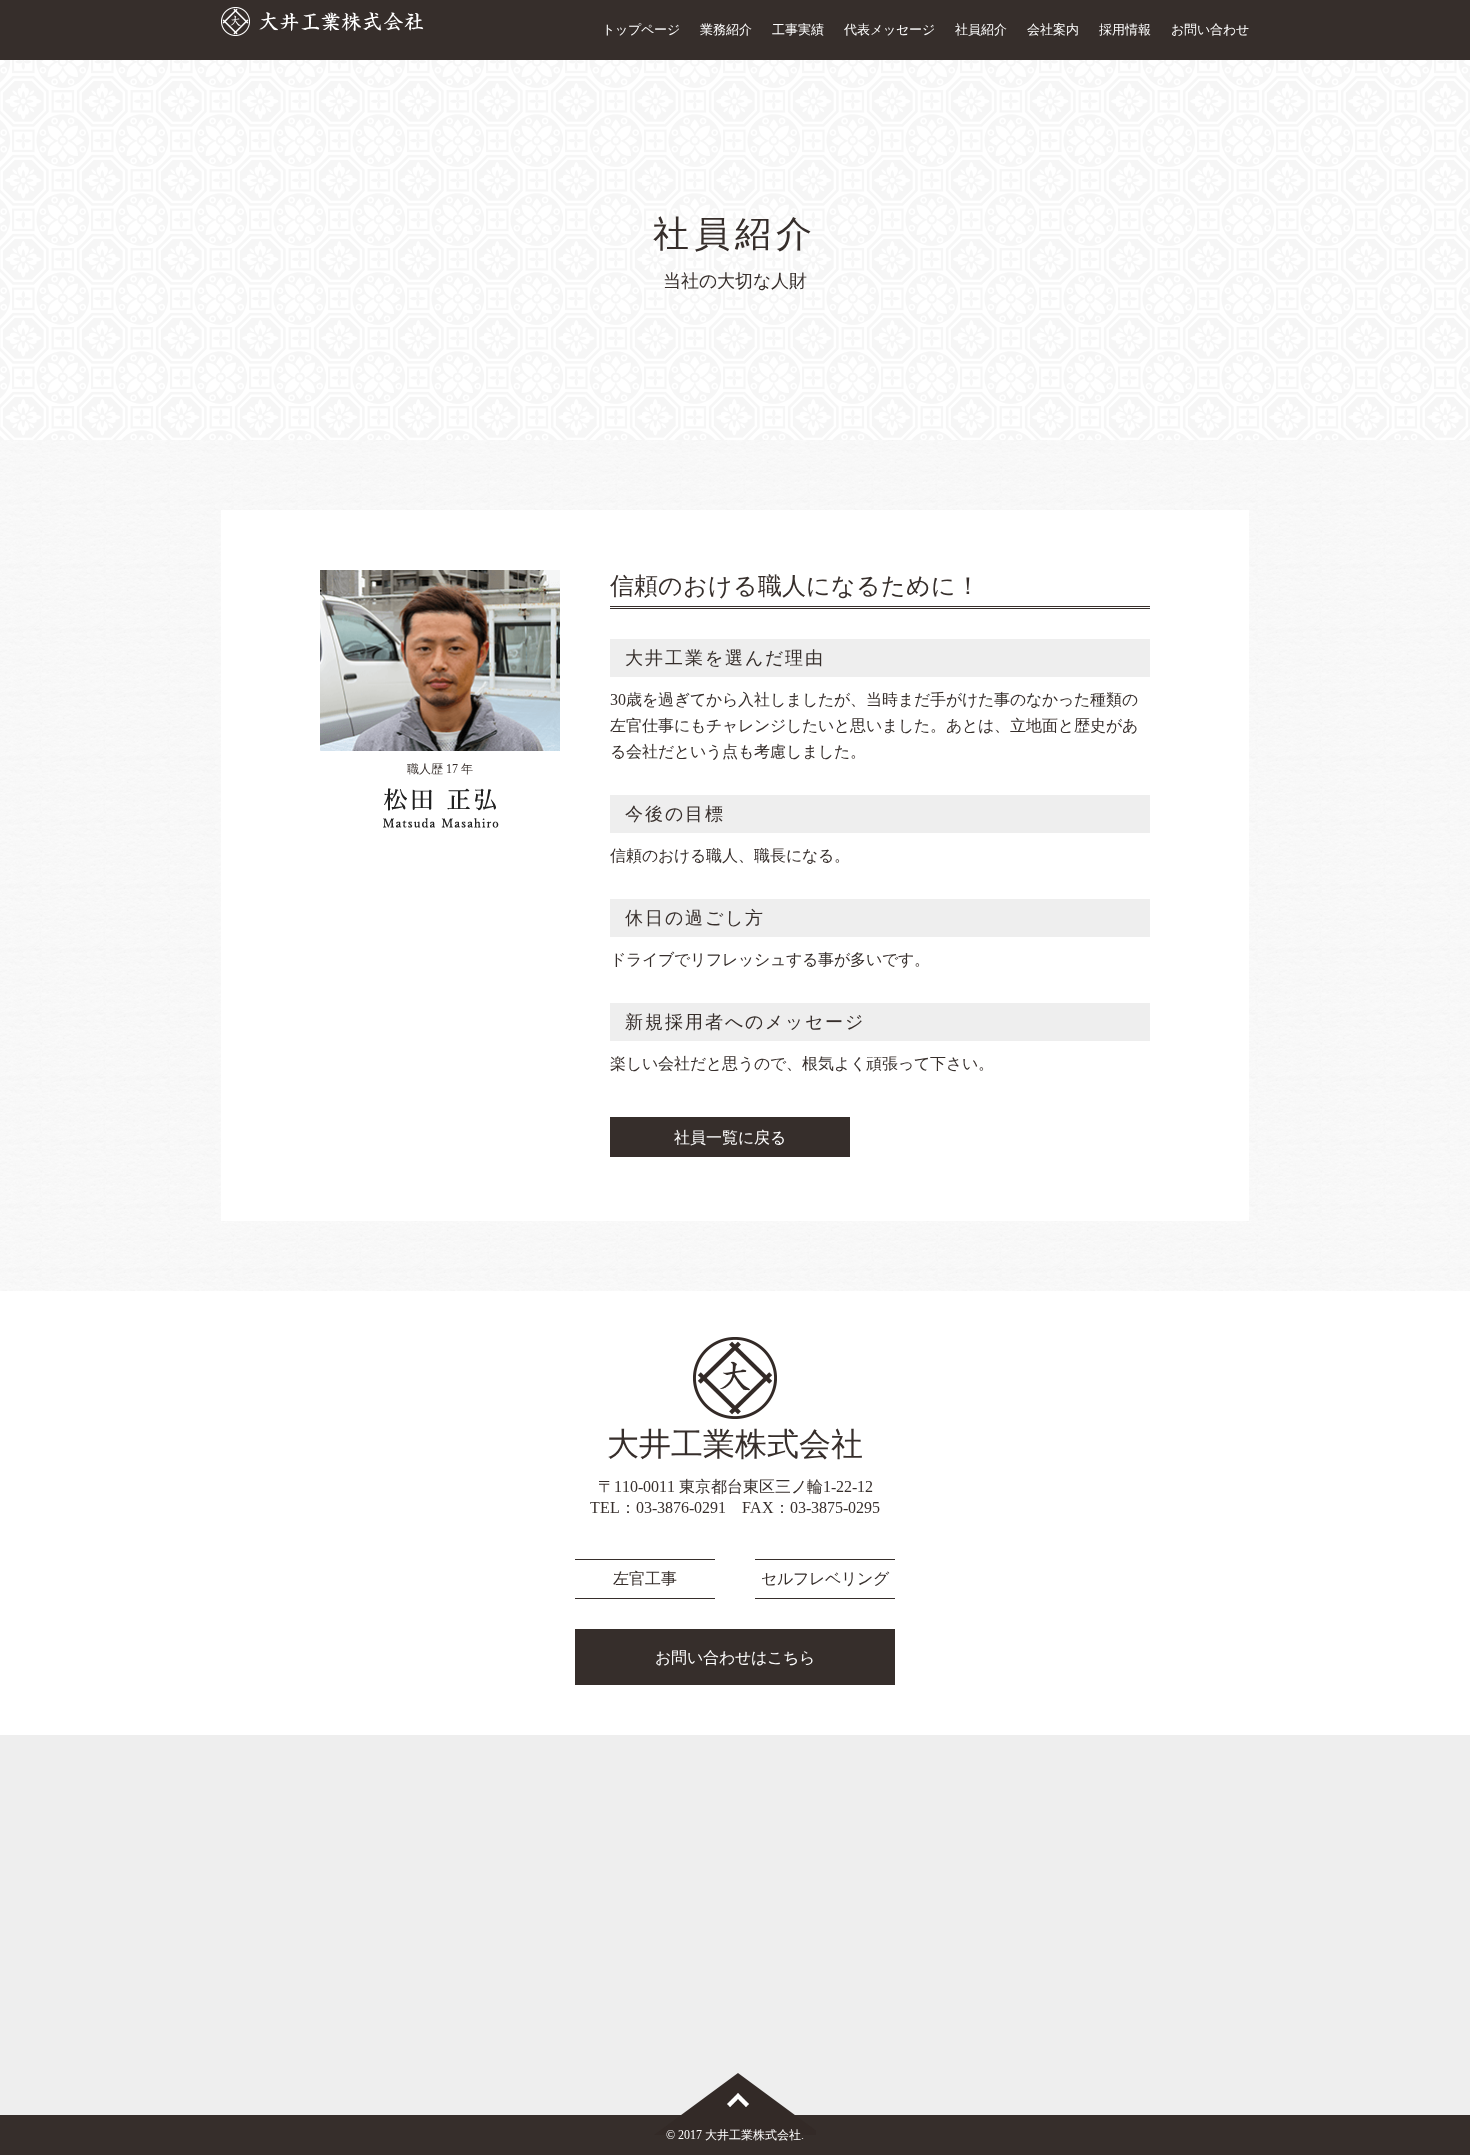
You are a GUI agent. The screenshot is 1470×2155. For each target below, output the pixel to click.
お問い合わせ (1210, 29)
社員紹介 (981, 29)
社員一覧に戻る (730, 1137)
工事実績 (798, 29)
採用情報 (1125, 29)
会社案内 (1053, 29)
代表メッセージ (889, 29)
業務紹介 (726, 29)
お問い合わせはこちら (735, 1657)
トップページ (641, 29)
